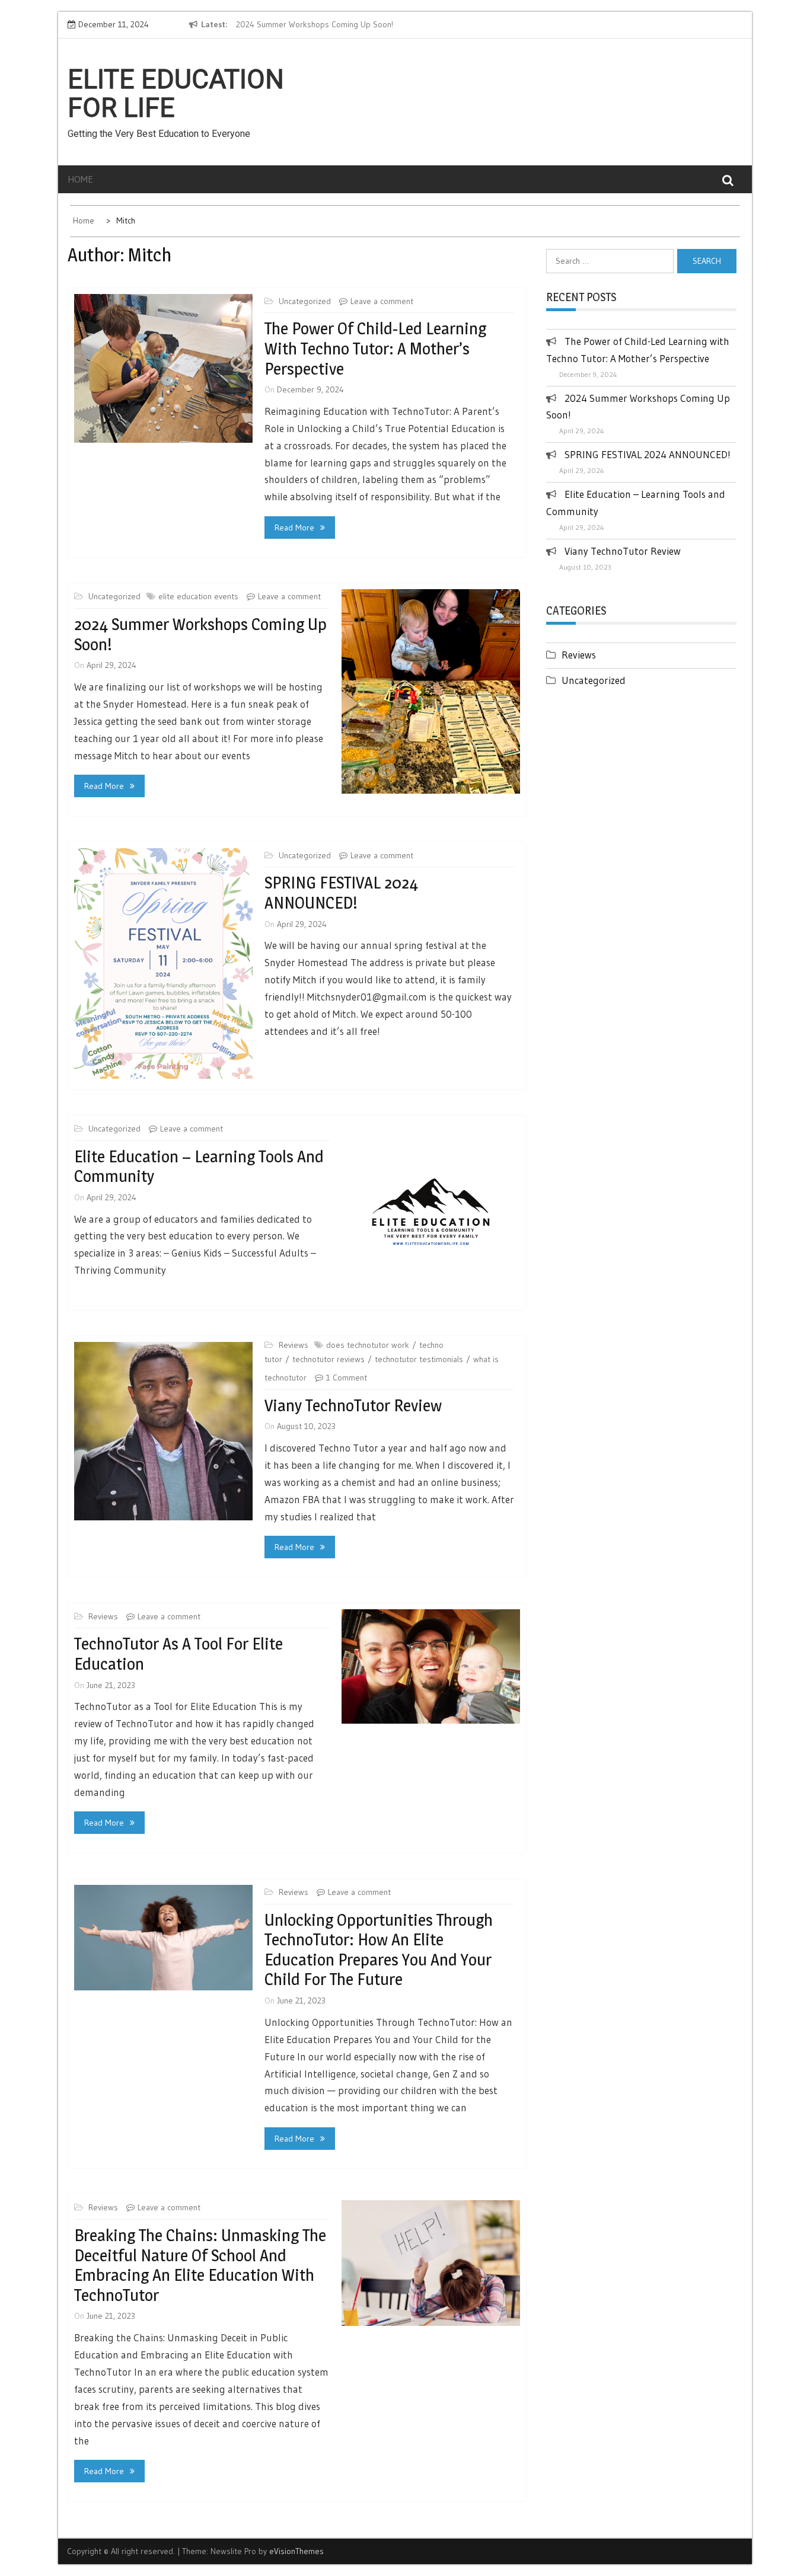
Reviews (294, 1345)
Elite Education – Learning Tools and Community (199, 1166)
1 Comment (347, 1378)
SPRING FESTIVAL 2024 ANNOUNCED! (341, 893)
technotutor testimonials (419, 1359)
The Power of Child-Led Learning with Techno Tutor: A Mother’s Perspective (375, 348)
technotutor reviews (329, 1359)
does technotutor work (368, 1345)
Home (80, 179)
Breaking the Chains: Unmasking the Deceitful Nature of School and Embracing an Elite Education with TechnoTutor (200, 2265)
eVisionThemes (296, 2551)
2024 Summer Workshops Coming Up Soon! (315, 24)
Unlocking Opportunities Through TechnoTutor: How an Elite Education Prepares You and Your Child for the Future (379, 1950)
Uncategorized (305, 301)
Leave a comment (382, 301)
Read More (294, 528)
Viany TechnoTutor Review (353, 1405)
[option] (345, 25)
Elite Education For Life (176, 94)
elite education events (198, 596)
